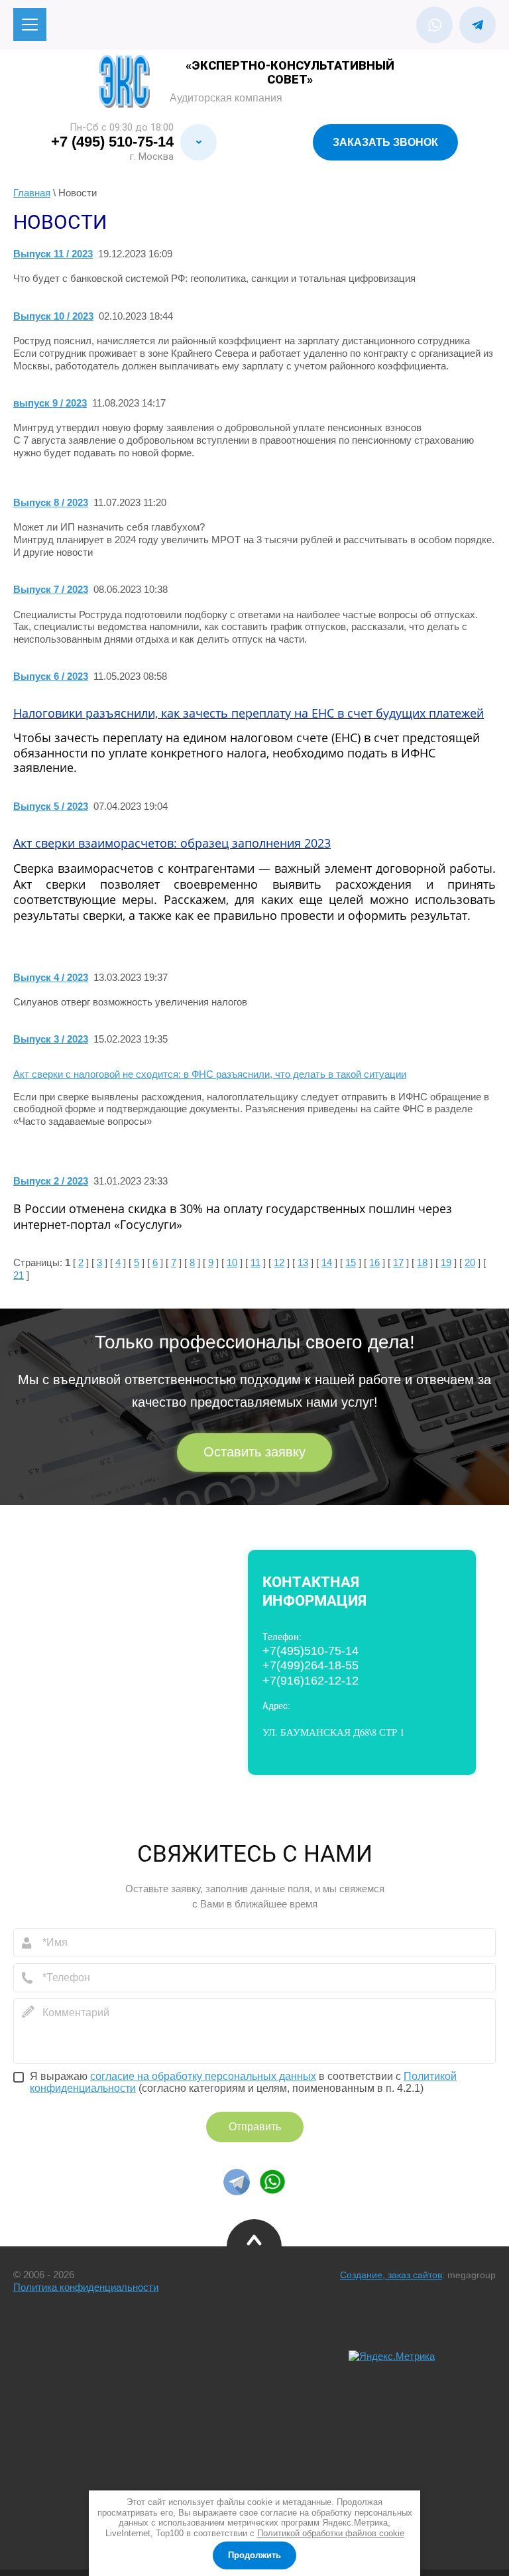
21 (19, 1275)
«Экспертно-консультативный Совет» (290, 72)
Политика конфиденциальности (86, 2287)
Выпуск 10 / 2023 (53, 316)
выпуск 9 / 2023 (50, 403)
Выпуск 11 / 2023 (53, 254)
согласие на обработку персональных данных (203, 2076)
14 (327, 1262)
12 (279, 1262)
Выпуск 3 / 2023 (51, 1039)
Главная (32, 193)
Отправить (255, 2127)
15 (351, 1262)
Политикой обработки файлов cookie (331, 2533)
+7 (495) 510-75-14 (112, 142)
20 (470, 1262)
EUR (66, 2411)
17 (398, 1262)
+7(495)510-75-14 (311, 1651)
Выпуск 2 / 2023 (51, 1181)
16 (374, 1262)
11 (255, 1262)
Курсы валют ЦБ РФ (64, 2369)
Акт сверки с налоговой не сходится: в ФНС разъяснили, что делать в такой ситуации (210, 1074)
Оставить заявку (254, 1452)
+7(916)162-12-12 (311, 1681)
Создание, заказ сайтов (391, 2275)
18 (422, 1262)
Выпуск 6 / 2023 (51, 676)
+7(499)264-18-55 (311, 1665)
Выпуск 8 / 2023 (51, 502)
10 (232, 1262)
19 (446, 1262)
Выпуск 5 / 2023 (51, 806)
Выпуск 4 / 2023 (51, 977)
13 (303, 1262)
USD (66, 2397)
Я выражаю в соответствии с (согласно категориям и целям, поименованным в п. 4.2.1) (243, 2082)
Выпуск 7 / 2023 (51, 589)
